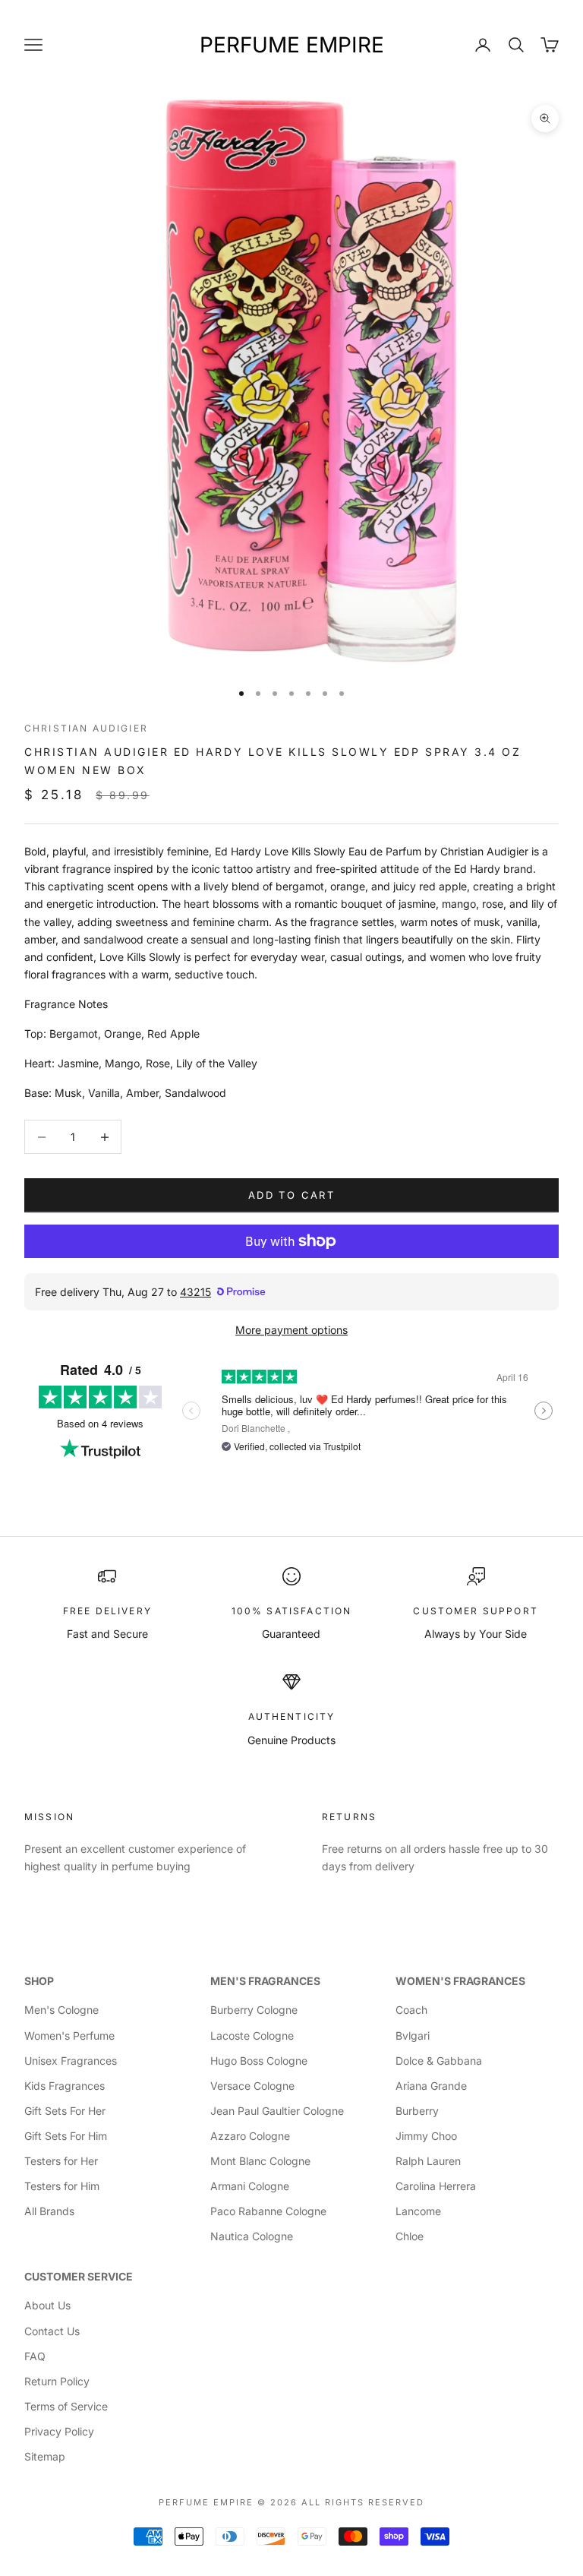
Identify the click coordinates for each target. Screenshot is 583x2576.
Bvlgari (413, 2036)
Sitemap (45, 2456)
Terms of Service (66, 2406)
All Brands (49, 2211)
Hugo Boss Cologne (259, 2061)
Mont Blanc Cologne (260, 2161)
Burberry (417, 2111)
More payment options (291, 1330)
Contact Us (52, 2331)
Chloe (410, 2236)
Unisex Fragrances (71, 2061)
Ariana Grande (431, 2086)
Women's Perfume (69, 2036)
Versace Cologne (252, 2086)
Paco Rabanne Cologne (268, 2211)
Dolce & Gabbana (439, 2061)
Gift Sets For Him (66, 2136)
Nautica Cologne (252, 2236)
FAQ (35, 2356)
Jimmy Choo (426, 2136)
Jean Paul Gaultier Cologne (277, 2111)
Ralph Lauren (428, 2161)
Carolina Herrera (436, 2186)
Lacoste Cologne (252, 2036)
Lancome (418, 2211)
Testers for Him (62, 2186)
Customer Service (79, 2276)
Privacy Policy (59, 2431)
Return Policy (57, 2381)
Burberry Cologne (254, 2010)
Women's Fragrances (460, 1981)
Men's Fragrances (265, 1981)
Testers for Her (61, 2161)
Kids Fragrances (65, 2086)
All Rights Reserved (363, 2502)
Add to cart (291, 1195)
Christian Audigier (86, 728)
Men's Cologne (61, 2010)
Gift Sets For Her (65, 2111)
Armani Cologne (250, 2186)
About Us (47, 2305)
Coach (411, 2010)
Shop (39, 1981)
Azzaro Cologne (250, 2136)
